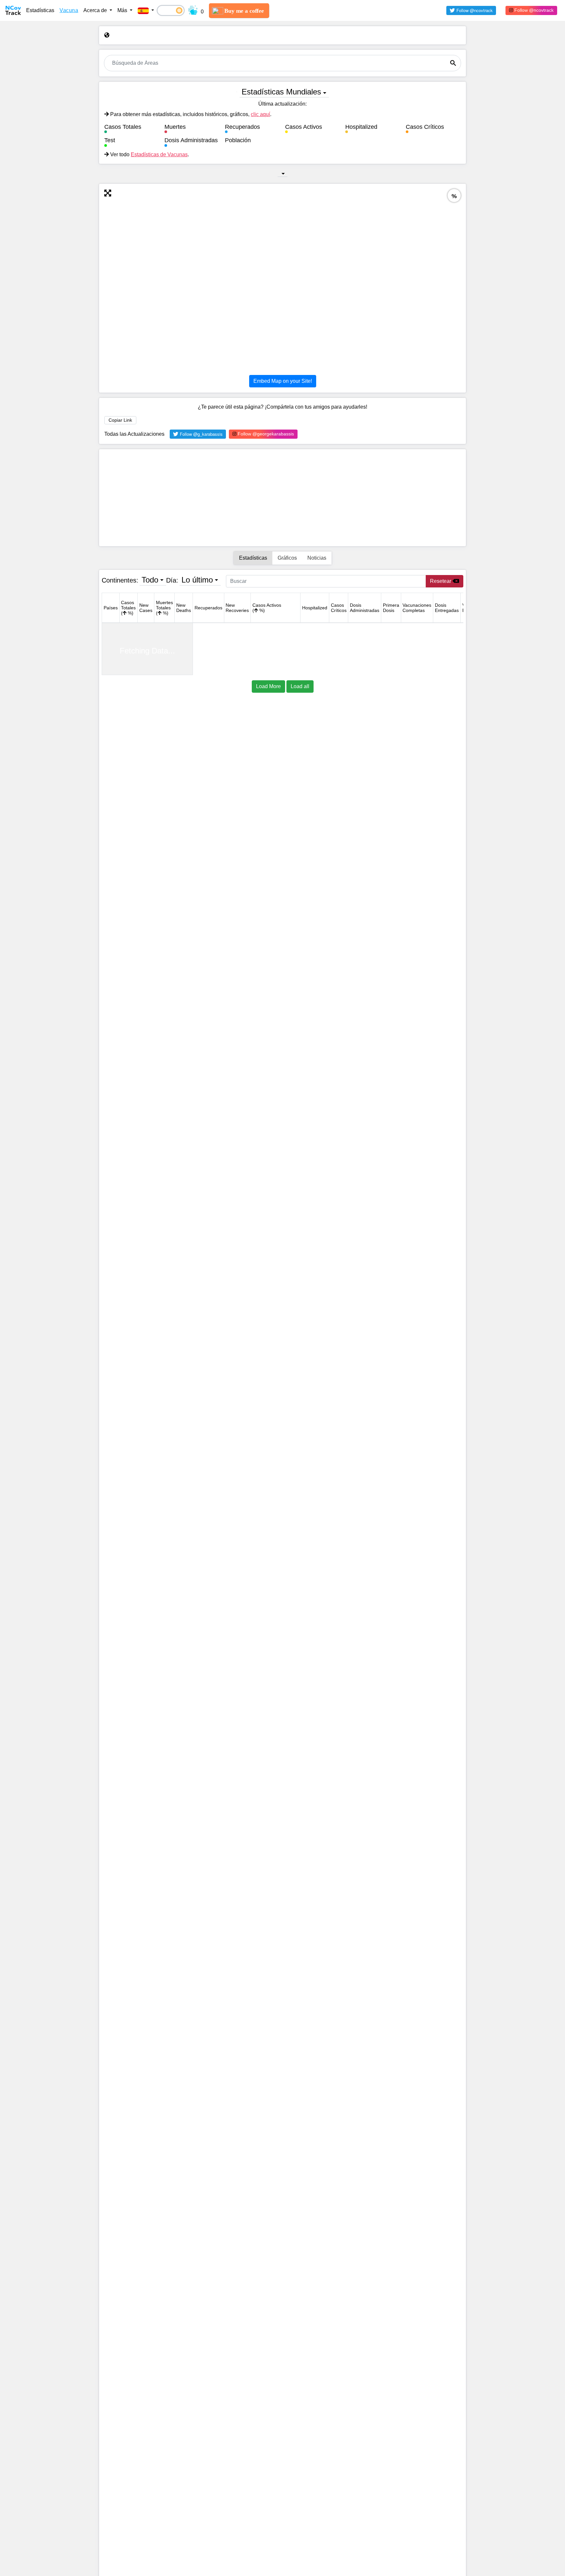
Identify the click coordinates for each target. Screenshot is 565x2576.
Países (111, 608)
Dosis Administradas (365, 608)
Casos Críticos (339, 608)
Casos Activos (267, 608)
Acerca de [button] (96, 10)
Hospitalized (315, 608)
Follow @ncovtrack (533, 10)
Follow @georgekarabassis (265, 434)
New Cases (146, 608)
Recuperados (208, 608)
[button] (146, 10)
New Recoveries (237, 608)
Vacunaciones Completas (417, 608)
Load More (268, 686)
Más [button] (123, 10)
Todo (150, 580)
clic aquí (260, 114)
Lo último (197, 580)
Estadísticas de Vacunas (159, 154)
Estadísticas (40, 10)
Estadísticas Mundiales (281, 92)
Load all (300, 686)
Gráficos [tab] (287, 558)
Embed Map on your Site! (283, 381)
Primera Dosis (391, 608)
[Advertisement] (282, 498)
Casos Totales (128, 608)
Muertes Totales (164, 608)
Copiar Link (120, 420)
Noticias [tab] (317, 558)
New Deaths (184, 608)
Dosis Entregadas (447, 608)
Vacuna (69, 10)
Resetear (441, 581)
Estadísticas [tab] (253, 558)
